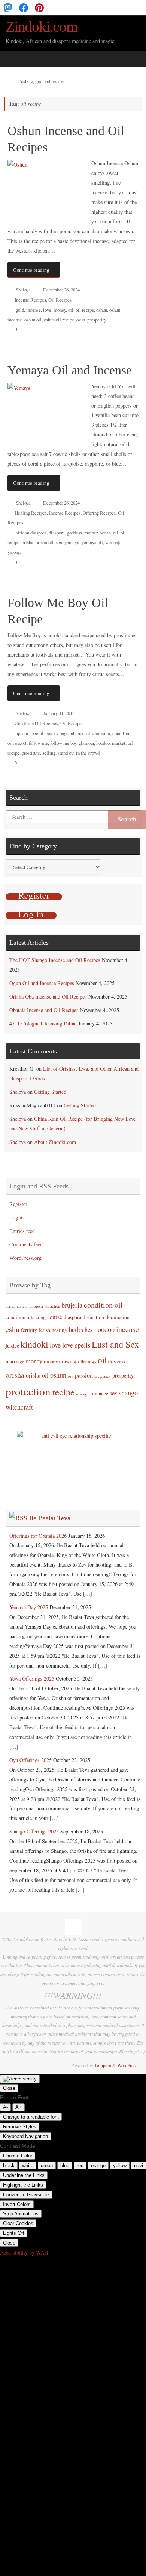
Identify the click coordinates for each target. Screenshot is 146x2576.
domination (118, 1317)
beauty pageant (60, 733)
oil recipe (85, 310)
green (47, 2165)
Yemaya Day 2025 (29, 1607)
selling (49, 753)
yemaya (72, 542)
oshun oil (33, 320)
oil (71, 310)
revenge (82, 1394)
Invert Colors (17, 2204)
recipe (63, 1392)
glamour (86, 743)
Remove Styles (20, 2127)
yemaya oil (92, 542)
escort (21, 743)
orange (98, 2165)
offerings (87, 1361)
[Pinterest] (39, 7)
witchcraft (19, 1407)
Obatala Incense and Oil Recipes (44, 1010)
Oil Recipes (60, 300)
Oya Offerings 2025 (31, 1760)
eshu (13, 1329)
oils (112, 1361)
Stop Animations (21, 2214)
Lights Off (14, 2233)
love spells (76, 1345)
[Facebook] (24, 7)
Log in (16, 1217)
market (119, 743)
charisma (101, 733)
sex (113, 1393)
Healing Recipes (31, 513)
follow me (38, 743)
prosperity (97, 320)
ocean (105, 533)
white (28, 2165)
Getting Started (50, 1092)
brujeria (72, 1305)
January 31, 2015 (59, 713)
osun (81, 320)
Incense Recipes (30, 300)
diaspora (57, 533)
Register (18, 1204)
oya (71, 1376)
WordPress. (128, 2065)
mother (91, 533)
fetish (44, 1330)
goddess (74, 533)
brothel (83, 733)
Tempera (103, 2065)
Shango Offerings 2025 (34, 1831)
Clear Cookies (18, 2223)
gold (20, 310)
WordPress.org (25, 1258)
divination (93, 1317)
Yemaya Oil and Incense (70, 370)
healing (59, 1330)
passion (84, 1375)
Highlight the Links (23, 2185)
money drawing (60, 1361)
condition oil (103, 1305)
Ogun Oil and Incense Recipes (42, 983)
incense (34, 310)
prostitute (31, 753)
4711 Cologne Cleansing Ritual (43, 1023)
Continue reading (31, 270)
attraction (52, 1306)
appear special (30, 733)
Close (9, 2088)
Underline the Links (24, 2175)
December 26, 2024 (61, 290)
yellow (120, 2165)
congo (42, 1317)
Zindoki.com (42, 27)
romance (99, 1393)
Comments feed (26, 1244)
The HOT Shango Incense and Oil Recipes (55, 960)
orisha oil (45, 542)
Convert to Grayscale (26, 2195)
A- (5, 2107)
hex (89, 1330)
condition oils (20, 1317)
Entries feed (22, 1231)
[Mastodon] (8, 7)
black (9, 2165)
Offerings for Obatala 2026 (38, 1536)
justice (12, 1346)
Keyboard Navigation (25, 2136)
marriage (15, 1361)
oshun (102, 310)
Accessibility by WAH (24, 2253)
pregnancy (103, 1376)
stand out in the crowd (79, 753)
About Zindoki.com (55, 1142)
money (60, 310)
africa (10, 1306)
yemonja (113, 542)
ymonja (15, 552)
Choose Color (18, 2156)
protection (28, 1391)
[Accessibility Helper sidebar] (20, 2079)
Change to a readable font (31, 2117)
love (47, 310)
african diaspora (31, 533)
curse (56, 1317)
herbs (76, 1329)
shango (128, 1393)
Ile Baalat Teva (50, 1518)
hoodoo (103, 743)
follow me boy (63, 743)
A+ (19, 2107)
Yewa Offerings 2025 (32, 1679)
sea (59, 542)
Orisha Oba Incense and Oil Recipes (48, 997)
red (80, 2165)
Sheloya (23, 290)
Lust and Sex (115, 1344)
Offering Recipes (99, 513)
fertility (29, 1330)
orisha (28, 542)
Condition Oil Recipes (36, 723)
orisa (121, 1362)
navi (139, 2165)
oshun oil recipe (59, 320)
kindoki (34, 1344)
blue (65, 2165)
